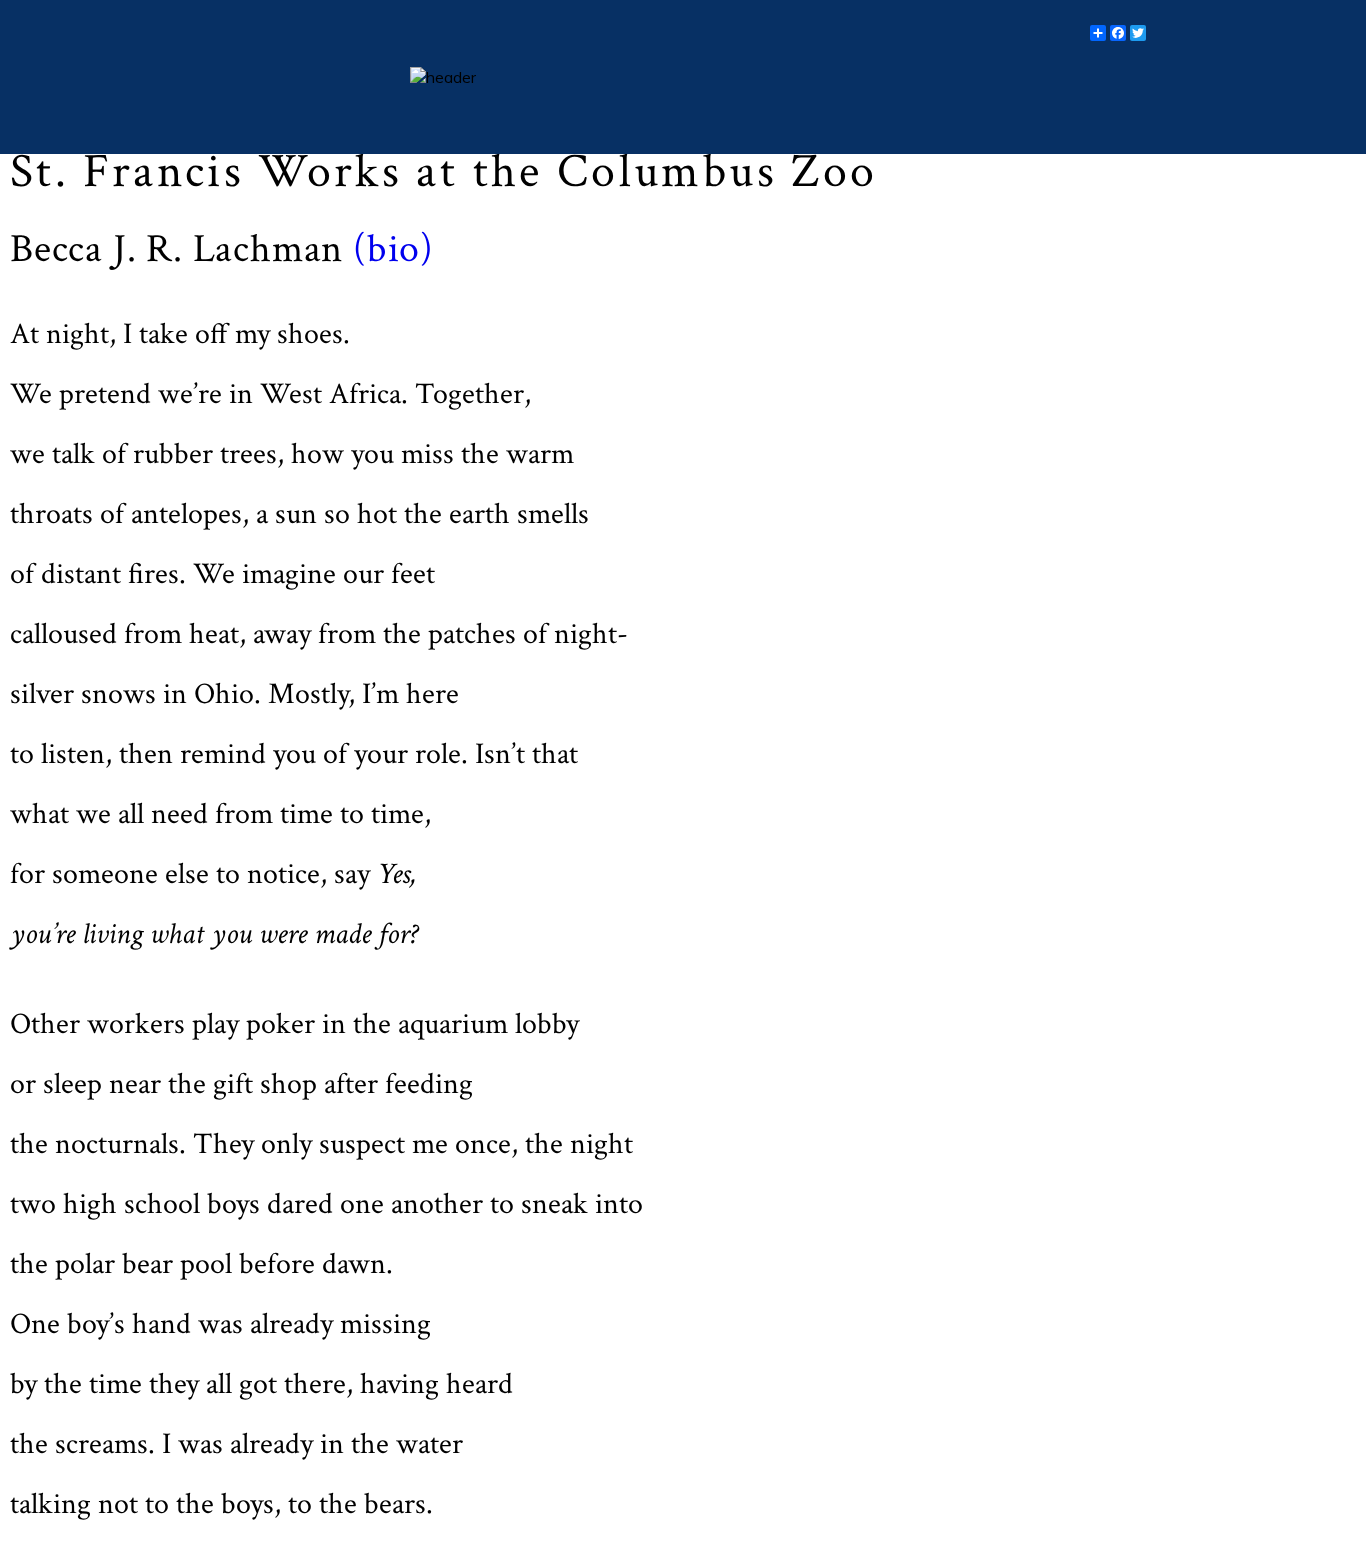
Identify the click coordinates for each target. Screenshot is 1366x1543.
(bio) (388, 249)
